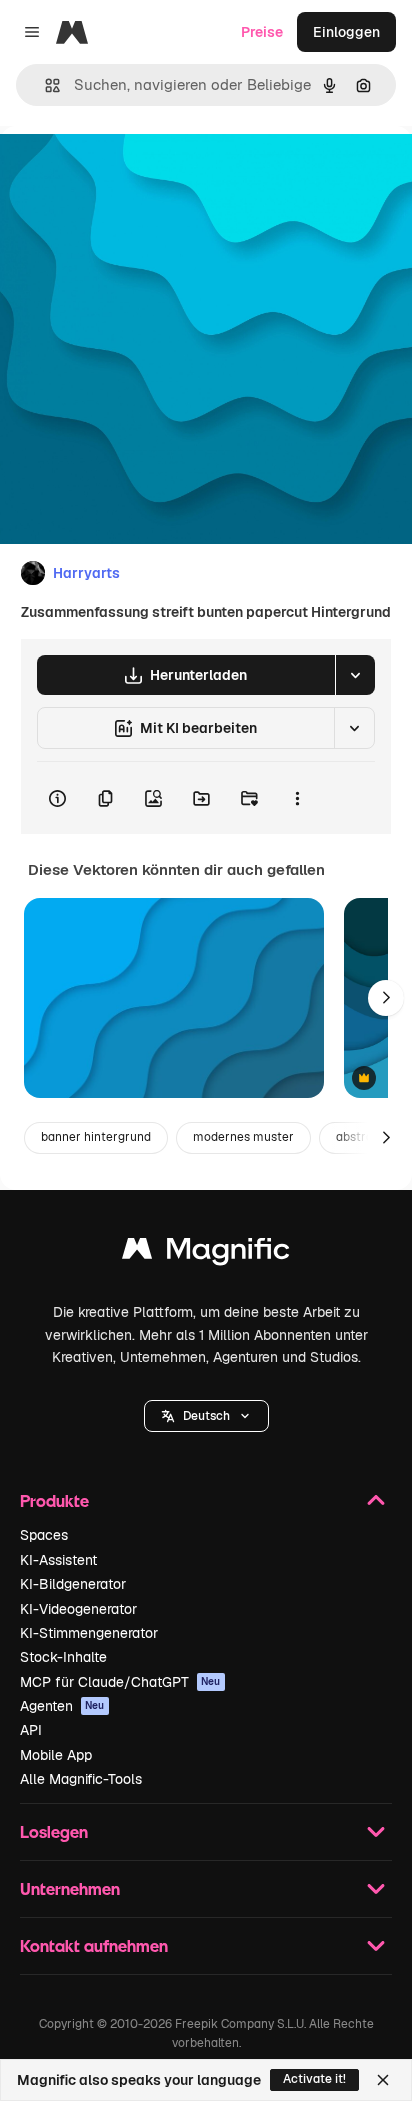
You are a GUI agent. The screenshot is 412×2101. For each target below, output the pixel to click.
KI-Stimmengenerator (89, 1633)
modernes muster (243, 1137)
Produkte (54, 1500)
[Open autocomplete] (44, 85)
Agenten (62, 1706)
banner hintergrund (96, 1137)
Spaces (44, 1535)
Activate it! (314, 2079)
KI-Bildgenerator (73, 1584)
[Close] (383, 2080)
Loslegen (54, 1831)
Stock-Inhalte (63, 1657)
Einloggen (346, 32)
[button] (206, 1416)
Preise (262, 32)
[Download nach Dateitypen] (355, 675)
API (31, 1730)
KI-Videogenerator (78, 1609)
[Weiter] (386, 998)
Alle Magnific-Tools (81, 1779)
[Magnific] (206, 1253)
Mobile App (56, 1755)
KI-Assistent (58, 1560)
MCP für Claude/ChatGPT (120, 1682)
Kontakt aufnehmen (94, 1945)
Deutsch (206, 1416)
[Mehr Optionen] (297, 798)
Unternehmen (70, 1888)
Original (128, 171)
